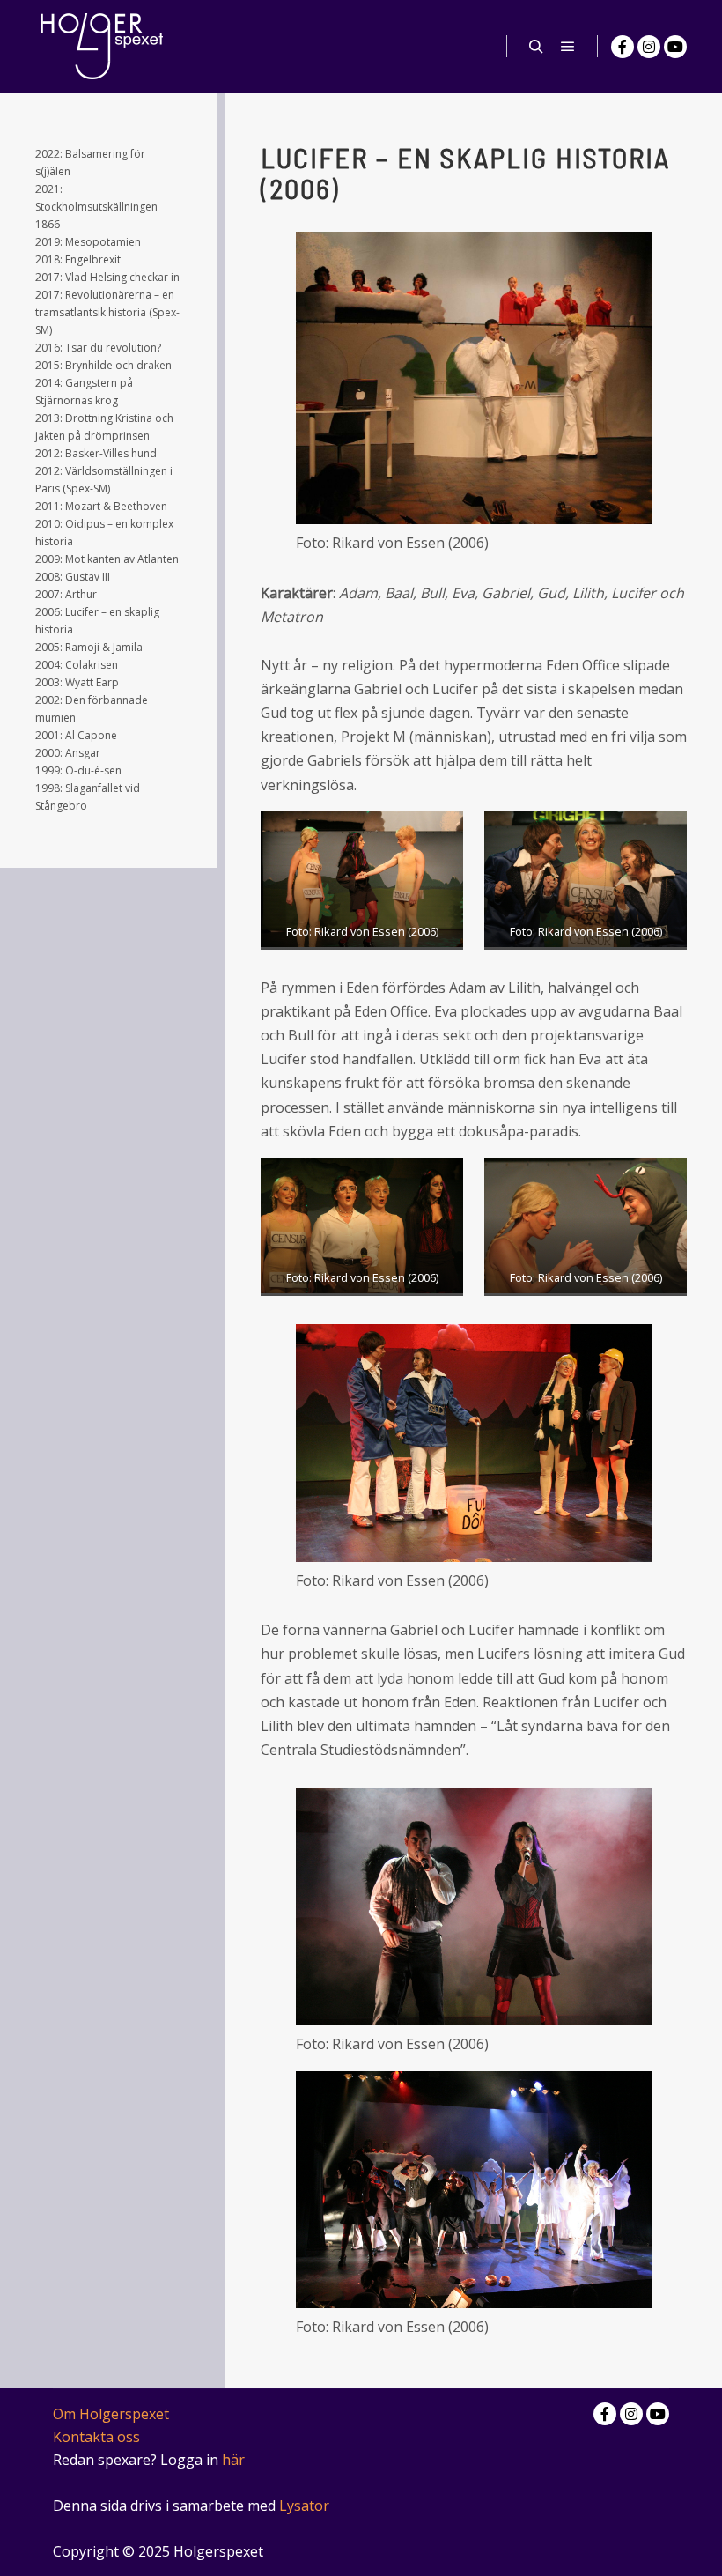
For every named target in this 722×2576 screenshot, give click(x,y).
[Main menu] (568, 47)
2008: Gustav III (73, 577)
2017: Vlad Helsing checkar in (107, 277)
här (233, 2460)
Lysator (304, 2506)
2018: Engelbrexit (78, 259)
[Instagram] (649, 47)
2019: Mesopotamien (88, 242)
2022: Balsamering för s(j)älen (90, 163)
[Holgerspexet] (101, 46)
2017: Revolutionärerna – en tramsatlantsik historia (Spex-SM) (107, 312)
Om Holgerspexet (111, 2414)
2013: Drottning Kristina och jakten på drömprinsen (104, 427)
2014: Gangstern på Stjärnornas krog (84, 392)
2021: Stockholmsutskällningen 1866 (96, 207)
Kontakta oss (96, 2437)
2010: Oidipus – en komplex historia (104, 533)
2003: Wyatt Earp (77, 682)
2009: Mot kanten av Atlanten (107, 559)
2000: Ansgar (68, 753)
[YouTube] (675, 47)
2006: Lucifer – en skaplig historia (97, 621)
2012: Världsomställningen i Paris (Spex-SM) (104, 480)
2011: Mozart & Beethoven (101, 506)
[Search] (536, 47)
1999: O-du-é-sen (78, 770)
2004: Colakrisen (77, 665)
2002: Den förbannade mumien (92, 709)
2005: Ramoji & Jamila (89, 647)
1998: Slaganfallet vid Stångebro (88, 797)
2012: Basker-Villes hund (96, 453)
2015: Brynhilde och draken (103, 365)
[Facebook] (623, 47)
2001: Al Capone (76, 735)
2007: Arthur (66, 594)
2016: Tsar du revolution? (98, 348)
